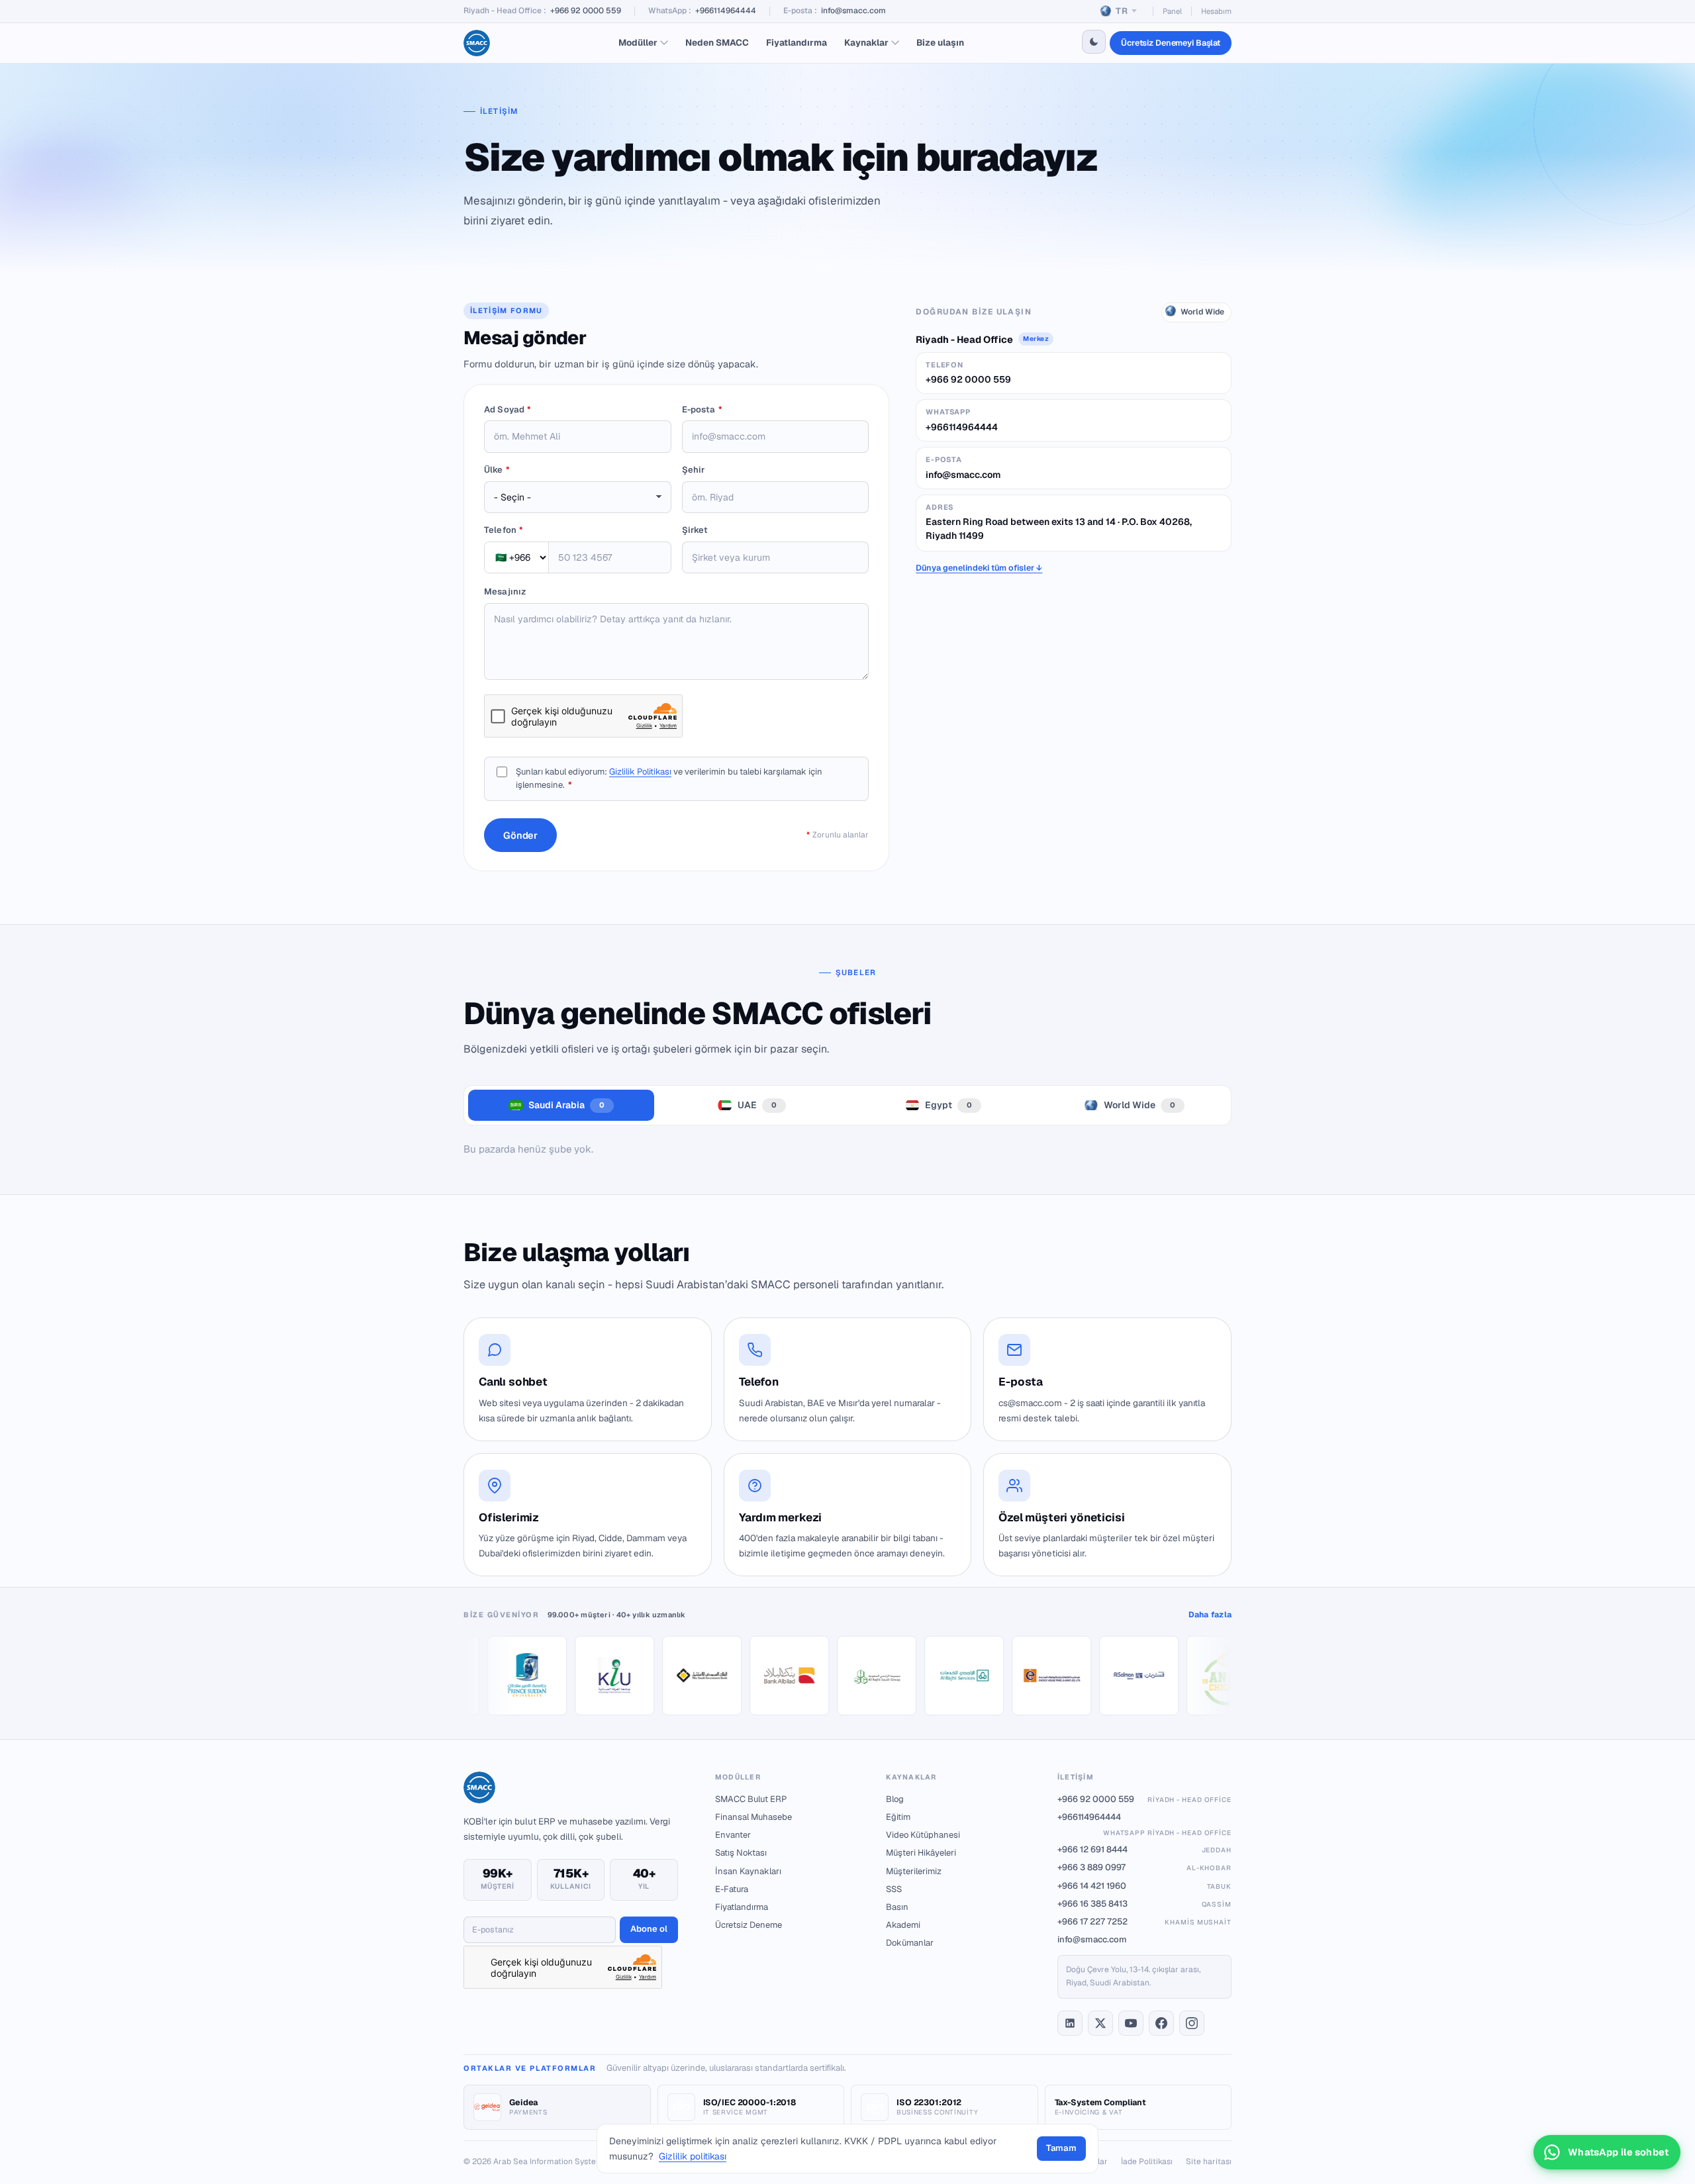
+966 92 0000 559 (586, 11)
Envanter (733, 1835)
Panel (1172, 11)
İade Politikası (1147, 2161)
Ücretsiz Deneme (749, 1925)
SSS (894, 1889)
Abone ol (649, 1929)
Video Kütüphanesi (923, 1835)
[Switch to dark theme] (1094, 42)
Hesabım (1216, 11)
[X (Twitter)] (1100, 2023)
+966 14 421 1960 (1144, 1886)
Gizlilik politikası (693, 2156)
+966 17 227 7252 (1144, 1922)
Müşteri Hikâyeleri (921, 1853)
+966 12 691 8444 (1144, 1849)
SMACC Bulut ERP (751, 1799)
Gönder (520, 835)
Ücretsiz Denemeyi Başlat (1171, 43)
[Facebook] (1161, 2023)
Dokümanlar (910, 1943)
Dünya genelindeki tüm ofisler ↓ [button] (979, 568)
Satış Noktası (741, 1853)
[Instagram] (1192, 2023)
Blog (895, 1799)
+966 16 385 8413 (1144, 1904)
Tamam (1061, 2148)
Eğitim (898, 1817)
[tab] (561, 1105)
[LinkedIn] (1070, 2023)
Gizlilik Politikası (640, 772)
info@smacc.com (853, 11)
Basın (897, 1907)
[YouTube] (1131, 2023)
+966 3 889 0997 (1144, 1867)
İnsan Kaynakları (748, 1871)
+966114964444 (726, 11)
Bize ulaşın (940, 42)
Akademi (903, 1925)
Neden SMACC (717, 42)
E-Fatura (732, 1889)
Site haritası (1209, 2161)
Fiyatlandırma (797, 42)
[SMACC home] (477, 43)
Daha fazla (1210, 1615)
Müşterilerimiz (914, 1871)
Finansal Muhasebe (753, 1817)
